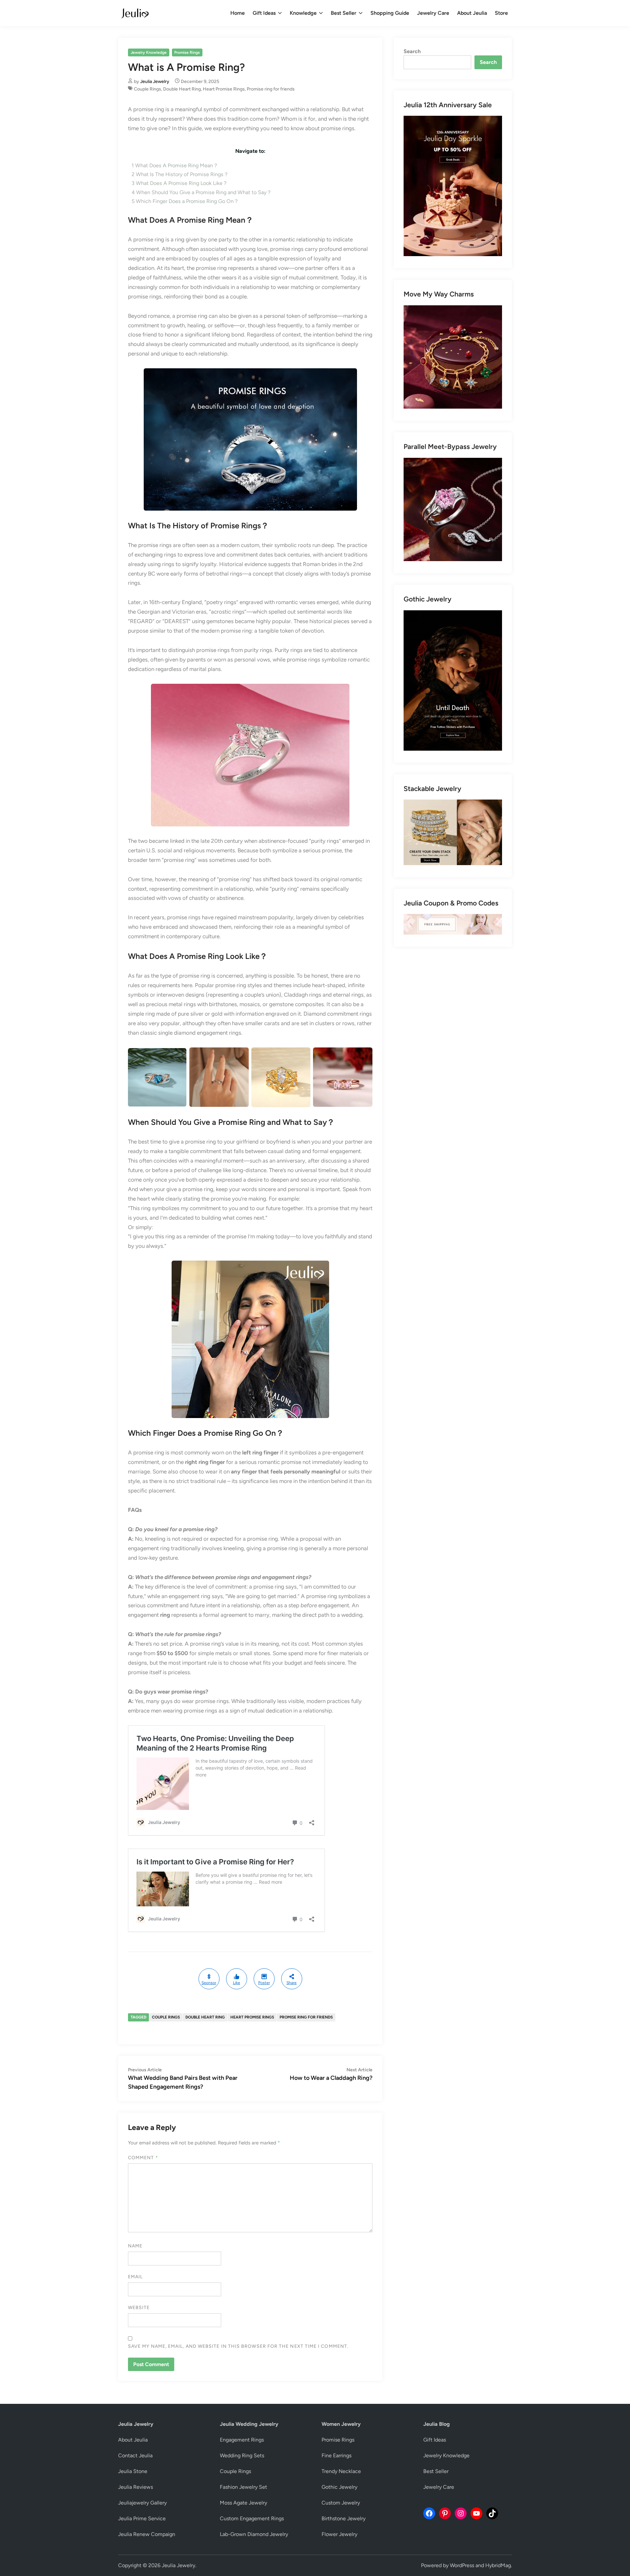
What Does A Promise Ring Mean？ (175, 165)
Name (135, 2246)
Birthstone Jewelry (344, 2518)
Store (501, 13)
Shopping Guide (390, 13)
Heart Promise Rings (224, 89)
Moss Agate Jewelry (243, 2503)
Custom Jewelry (341, 2503)
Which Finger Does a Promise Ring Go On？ (185, 201)
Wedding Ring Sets (242, 2455)
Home (238, 13)
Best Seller (344, 13)
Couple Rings (147, 89)
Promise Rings (187, 52)
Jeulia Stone (133, 2471)
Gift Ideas (264, 13)
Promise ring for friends (271, 89)
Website (139, 2308)
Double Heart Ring (182, 89)
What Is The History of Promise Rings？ (180, 174)
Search (412, 51)
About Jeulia (472, 13)
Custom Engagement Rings (252, 2518)
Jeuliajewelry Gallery (142, 2503)
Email (135, 2277)
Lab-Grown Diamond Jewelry (254, 2534)
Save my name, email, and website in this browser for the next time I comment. (238, 2346)
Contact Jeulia (135, 2455)
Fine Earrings (336, 2455)
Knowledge (303, 13)
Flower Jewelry (339, 2534)
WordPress (462, 2565)
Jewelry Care (433, 13)
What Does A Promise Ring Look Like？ (180, 183)
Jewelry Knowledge (149, 52)
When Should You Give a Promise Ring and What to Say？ (202, 192)
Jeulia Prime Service (142, 2518)
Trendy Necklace (341, 2471)
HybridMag (498, 2565)
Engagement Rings (242, 2440)
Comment (143, 2158)
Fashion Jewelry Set (243, 2487)
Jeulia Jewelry (155, 81)
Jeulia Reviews (136, 2487)
